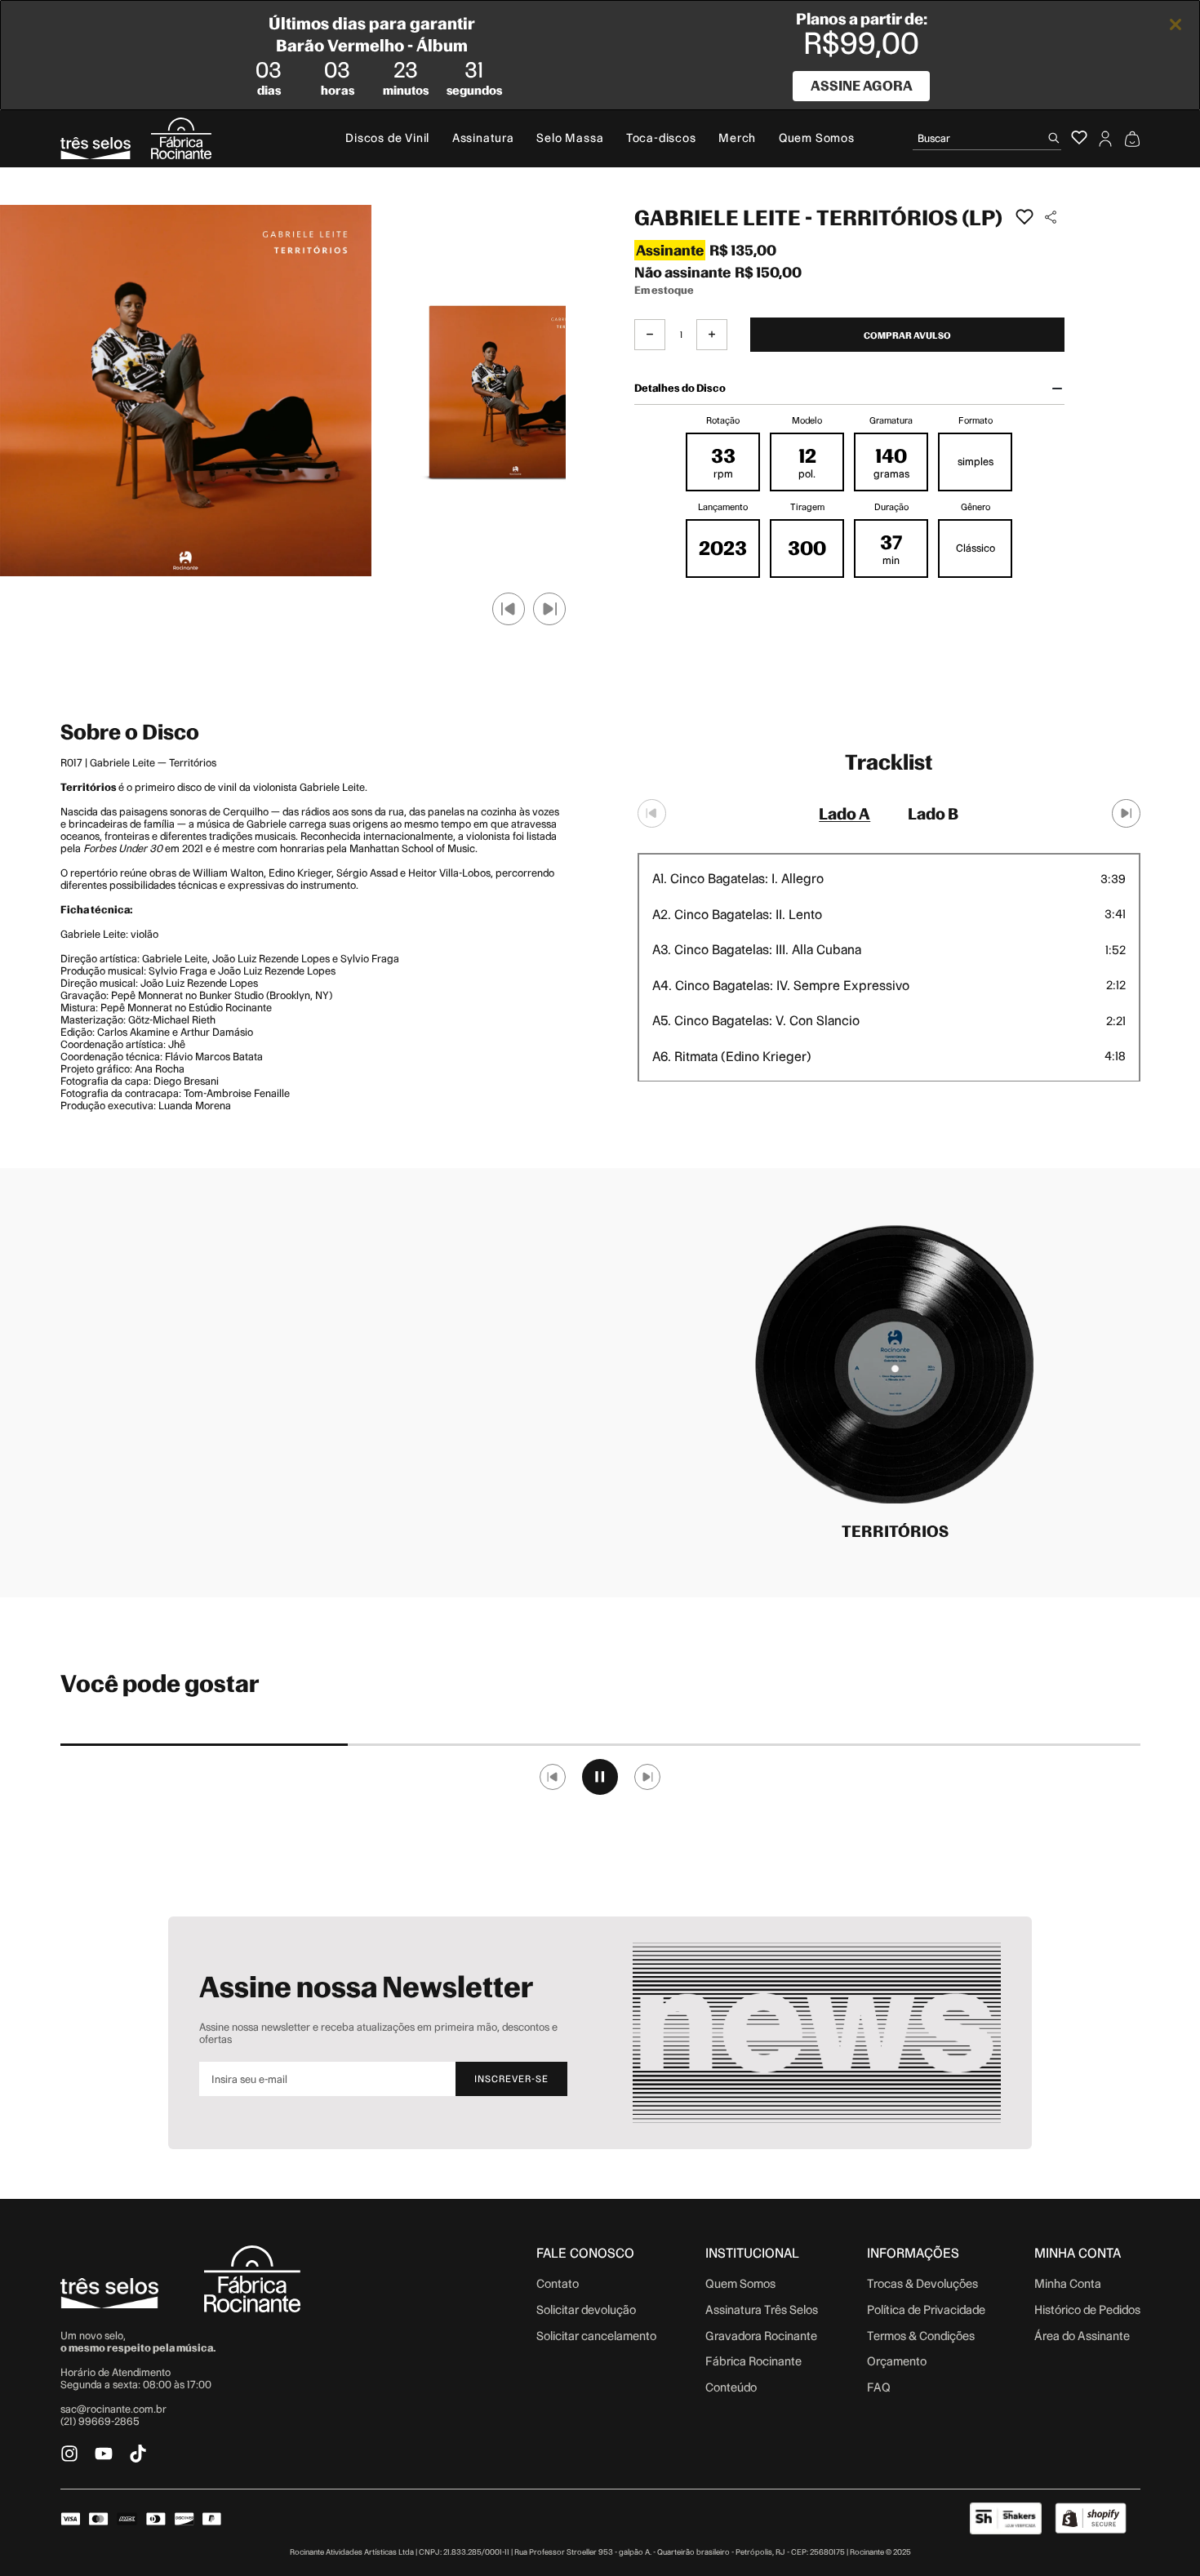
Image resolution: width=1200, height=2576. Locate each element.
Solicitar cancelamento (596, 2336)
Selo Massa (570, 138)
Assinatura (483, 138)
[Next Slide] (1126, 813)
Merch (737, 138)
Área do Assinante (1082, 2336)
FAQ (879, 2387)
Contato (558, 2284)
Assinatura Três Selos (762, 2310)
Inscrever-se (511, 2079)
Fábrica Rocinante (753, 2361)
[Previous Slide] (652, 813)
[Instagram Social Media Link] (69, 2454)
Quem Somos (817, 138)
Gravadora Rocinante (761, 2336)
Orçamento (897, 2361)
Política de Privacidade (926, 2310)
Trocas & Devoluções (922, 2284)
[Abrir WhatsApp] (1159, 2535)
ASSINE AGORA (862, 86)
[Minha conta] (1105, 139)
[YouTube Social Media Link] (104, 2454)
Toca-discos (661, 138)
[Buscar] (1054, 138)
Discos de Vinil (387, 138)
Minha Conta (1068, 2284)
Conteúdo (731, 2387)
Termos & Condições (921, 2336)
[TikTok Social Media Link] (138, 2454)
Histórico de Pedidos (1087, 2310)
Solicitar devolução (586, 2310)
